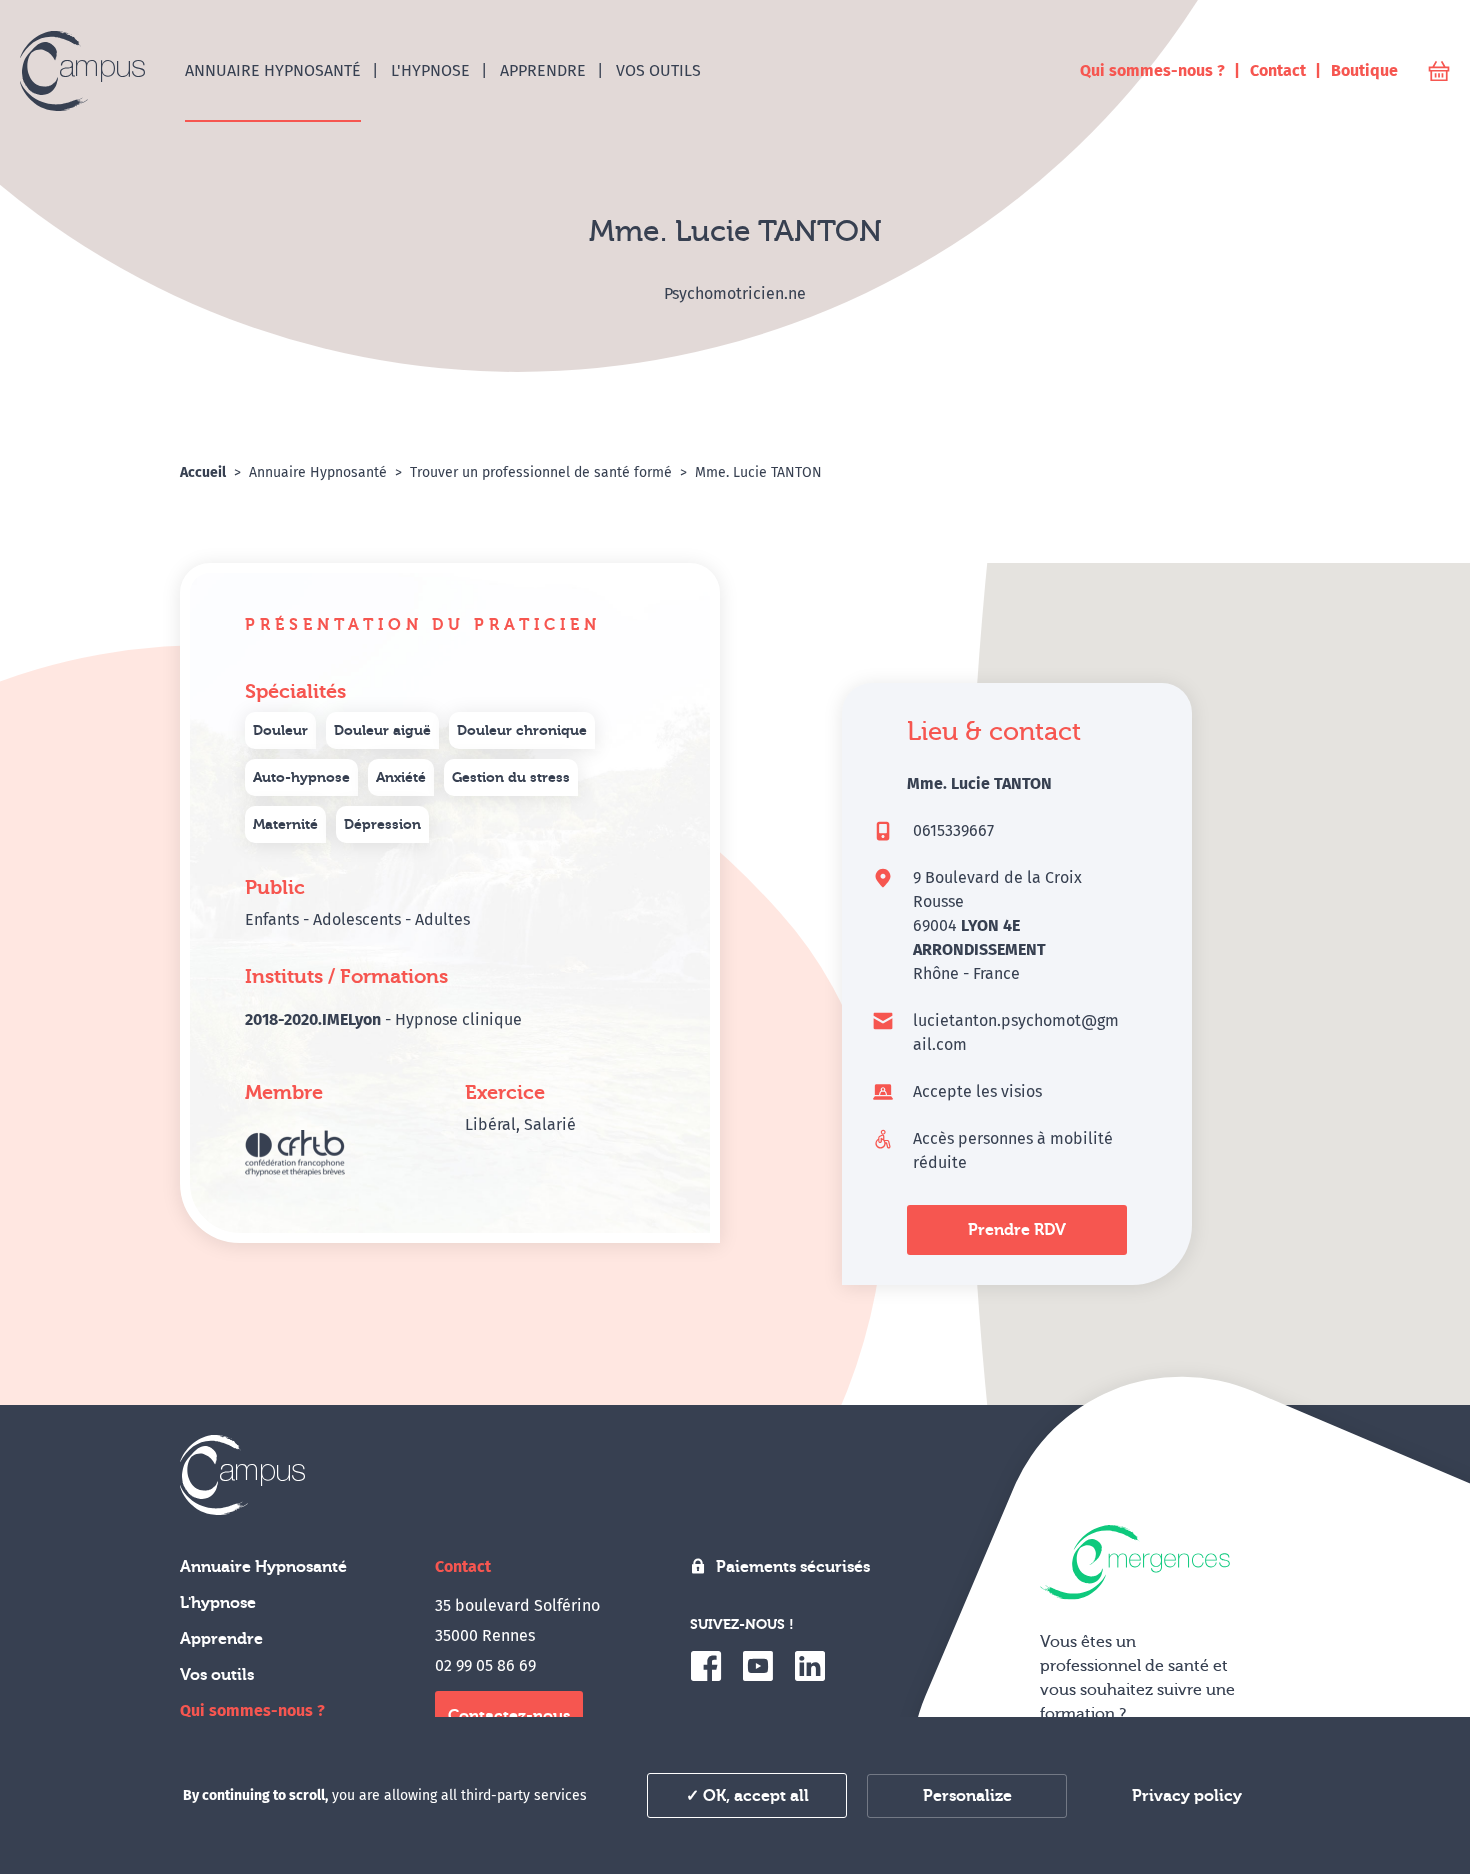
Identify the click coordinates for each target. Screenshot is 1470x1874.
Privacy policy (1187, 1796)
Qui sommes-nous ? (252, 1710)
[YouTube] (758, 1666)
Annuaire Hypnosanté (263, 1567)
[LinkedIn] (810, 1666)
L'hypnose (218, 1603)
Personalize (967, 1796)
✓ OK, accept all (747, 1796)
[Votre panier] (1439, 71)
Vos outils (217, 1675)
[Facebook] (706, 1666)
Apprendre (221, 1639)
